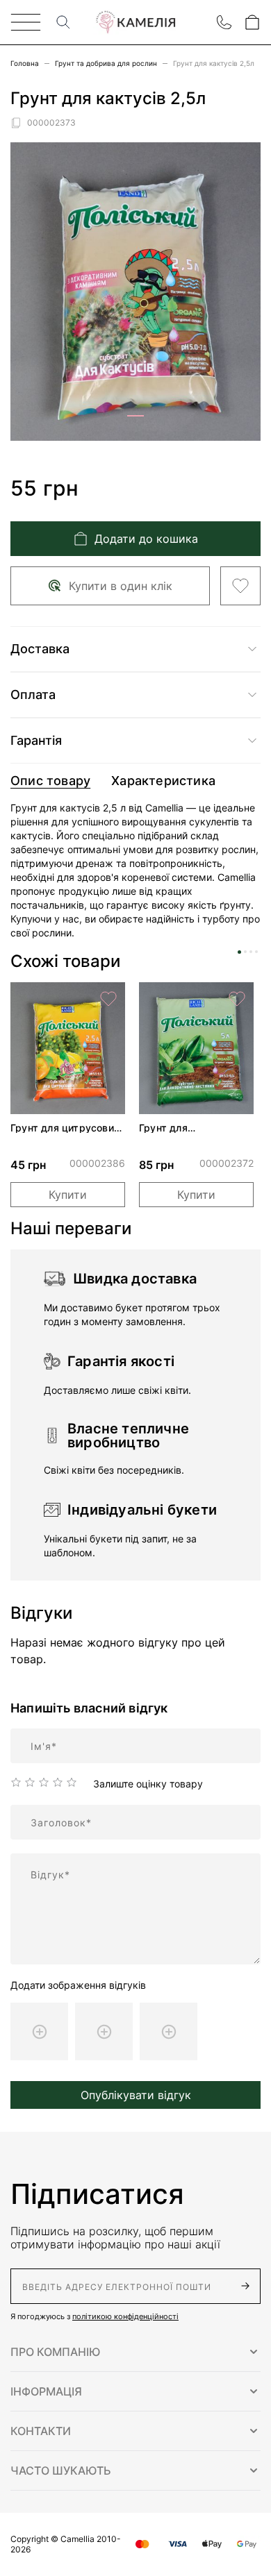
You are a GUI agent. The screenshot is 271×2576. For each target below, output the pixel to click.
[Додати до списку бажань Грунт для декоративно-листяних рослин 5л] (237, 999)
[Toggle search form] (63, 22)
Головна (25, 63)
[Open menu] (26, 22)
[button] (135, 2352)
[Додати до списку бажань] (240, 586)
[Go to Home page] (135, 23)
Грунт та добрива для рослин (106, 63)
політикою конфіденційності (125, 2316)
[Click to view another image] (135, 416)
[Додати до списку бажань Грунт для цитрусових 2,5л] (108, 999)
